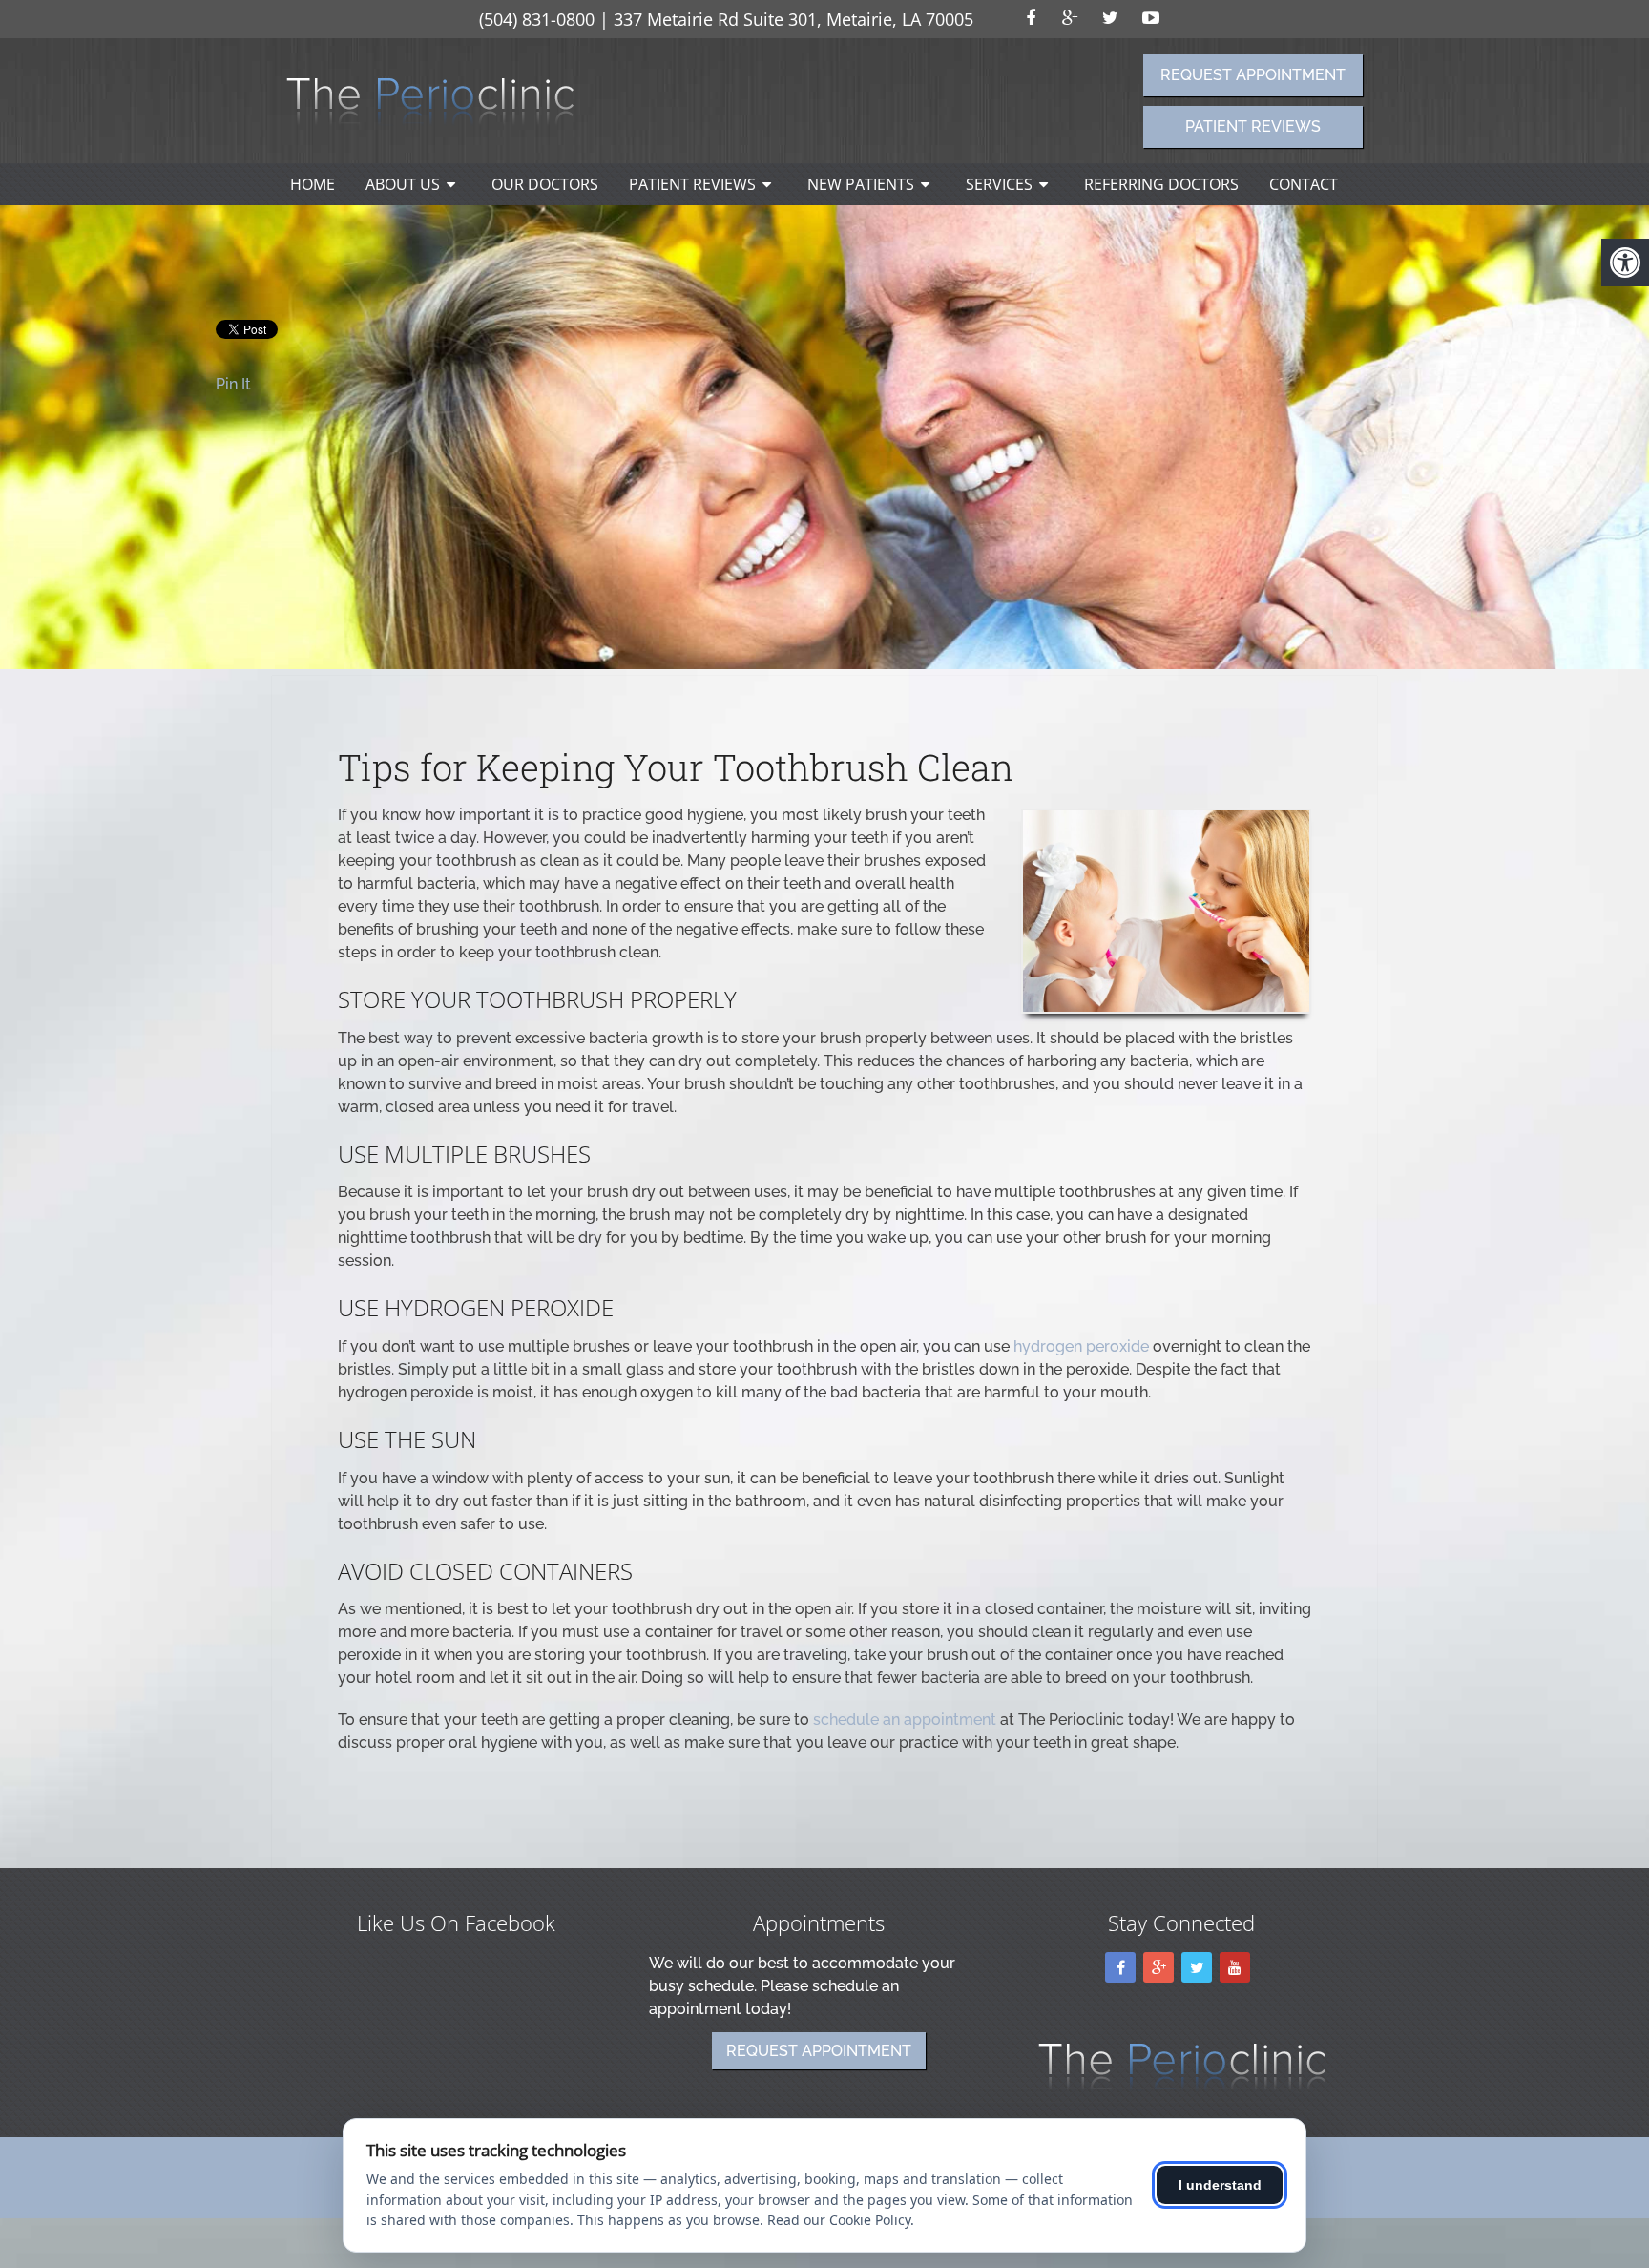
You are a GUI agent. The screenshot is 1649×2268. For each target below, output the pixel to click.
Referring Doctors (1161, 184)
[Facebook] (1120, 1967)
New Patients (861, 184)
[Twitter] (1197, 1967)
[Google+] (1158, 1967)
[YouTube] (1235, 1967)
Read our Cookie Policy (839, 2220)
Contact (1304, 184)
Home (313, 184)
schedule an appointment (905, 1720)
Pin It (233, 384)
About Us (403, 184)
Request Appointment (1253, 75)
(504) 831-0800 (537, 19)
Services (999, 184)
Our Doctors (545, 184)
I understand (1220, 2185)
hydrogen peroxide (1081, 1346)
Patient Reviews (1253, 126)
